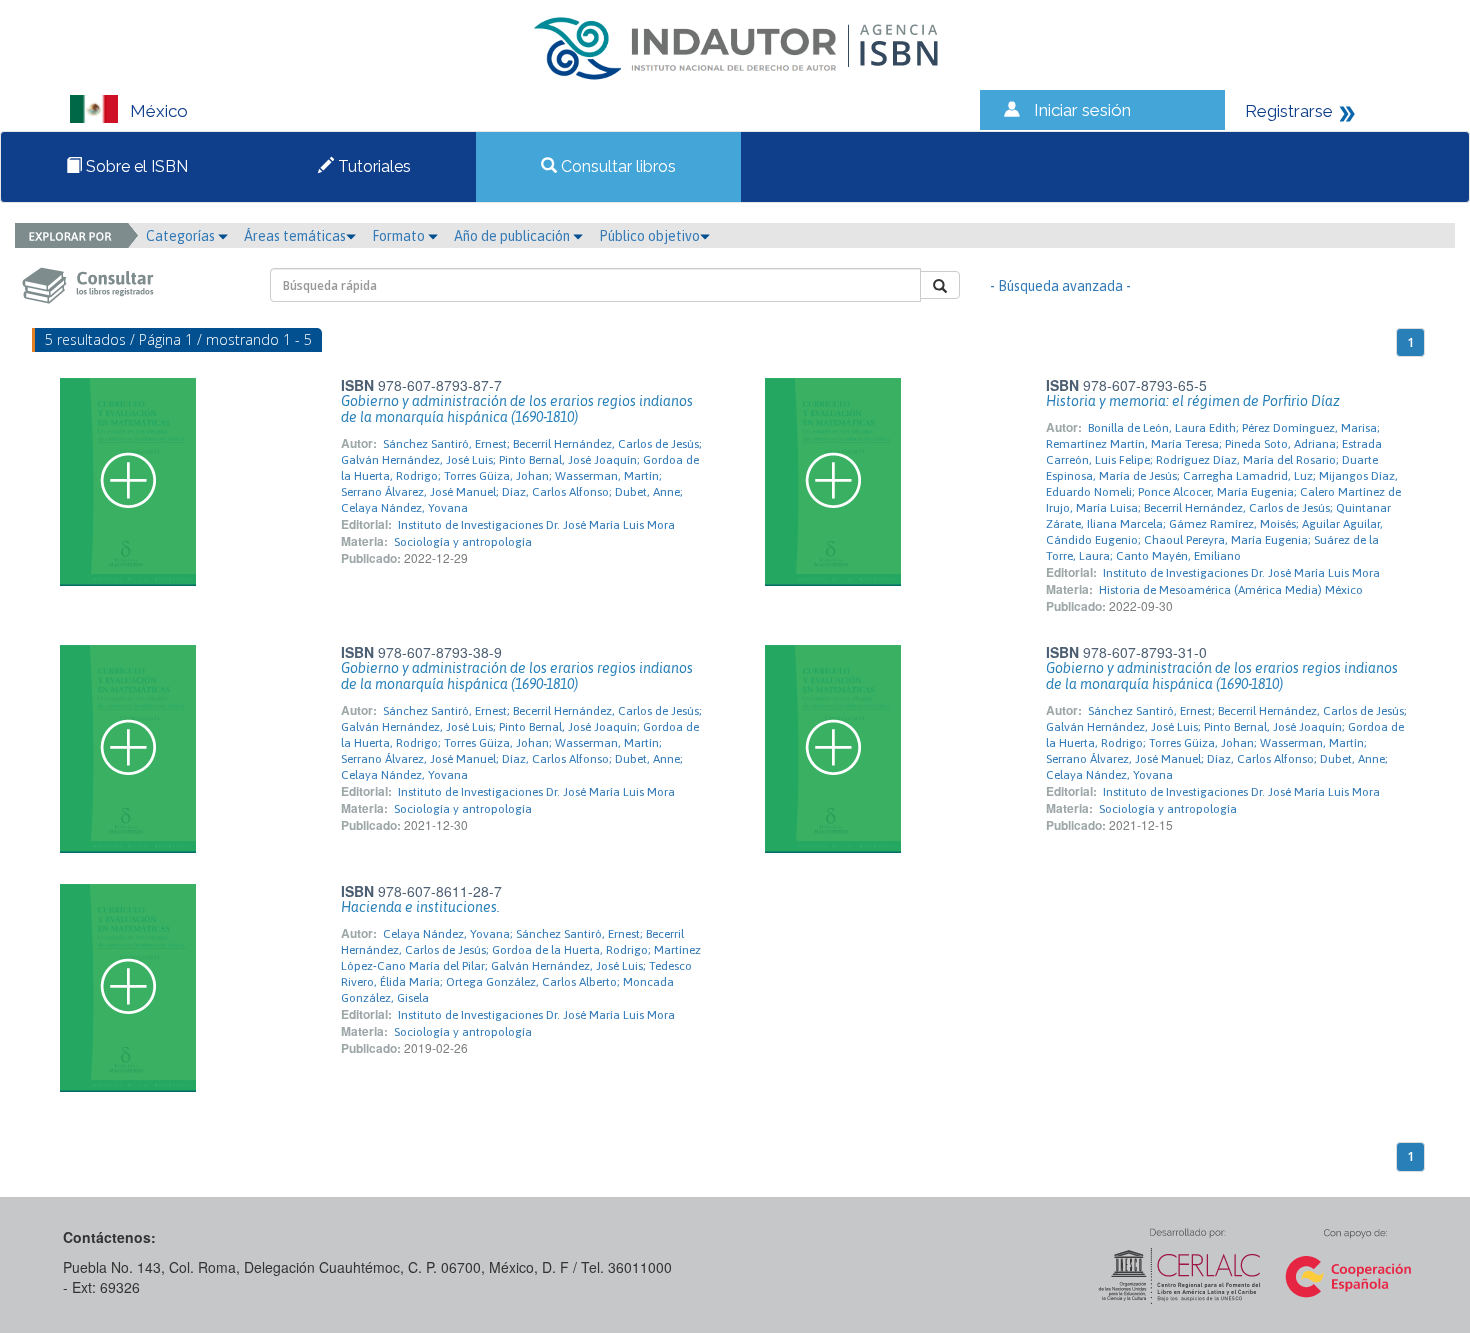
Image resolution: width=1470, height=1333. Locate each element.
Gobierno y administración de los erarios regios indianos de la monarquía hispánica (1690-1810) (517, 409)
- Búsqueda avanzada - (1060, 286)
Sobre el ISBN (135, 166)
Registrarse (1289, 111)
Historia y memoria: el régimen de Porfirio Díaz (1193, 401)
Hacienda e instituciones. (420, 907)
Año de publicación (513, 236)
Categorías (182, 236)
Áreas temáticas (295, 236)
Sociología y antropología (463, 542)
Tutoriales (372, 166)
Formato (400, 236)
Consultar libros (616, 166)
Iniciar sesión (1082, 110)
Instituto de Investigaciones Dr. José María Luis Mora (536, 525)
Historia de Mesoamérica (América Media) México (1231, 590)
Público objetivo (649, 236)
